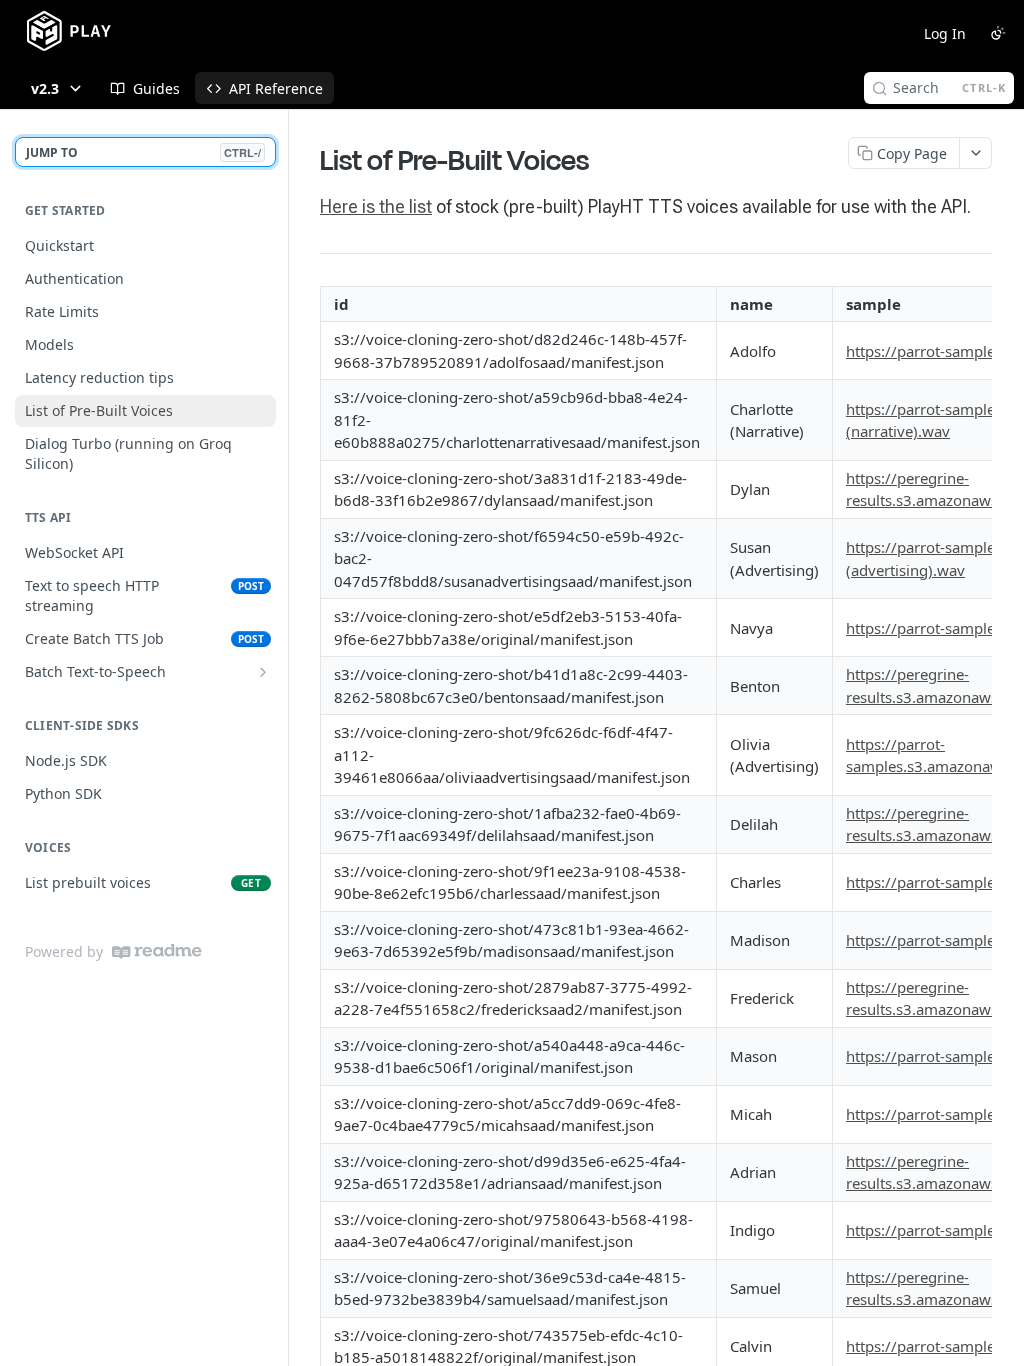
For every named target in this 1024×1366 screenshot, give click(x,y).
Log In (945, 33)
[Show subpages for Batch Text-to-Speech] (263, 672)
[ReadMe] (157, 951)
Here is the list (376, 206)
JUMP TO (143, 152)
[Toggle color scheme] (998, 33)
